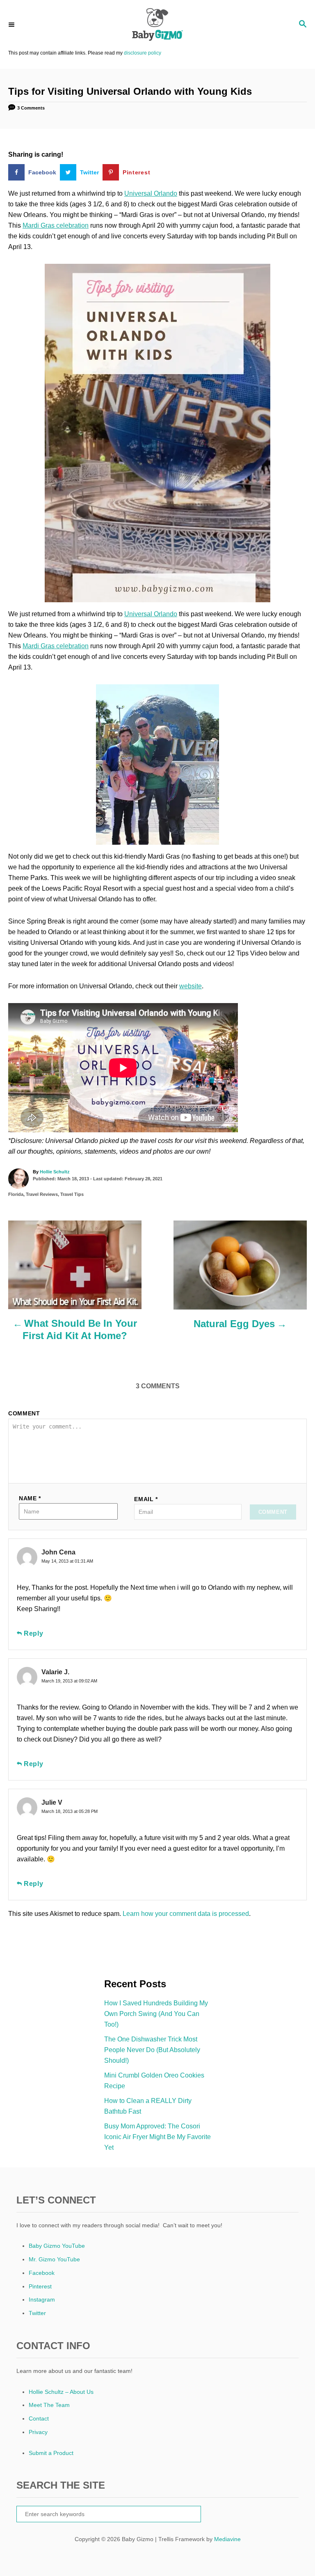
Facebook (42, 2273)
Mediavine (227, 2539)
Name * (30, 1498)
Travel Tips (72, 1194)
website (191, 986)
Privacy (38, 2432)
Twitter (37, 2313)
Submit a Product (51, 2453)
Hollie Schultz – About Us (61, 2392)
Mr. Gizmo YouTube (54, 2259)
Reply (34, 1633)
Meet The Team (49, 2405)
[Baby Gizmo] (157, 25)
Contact (39, 2418)
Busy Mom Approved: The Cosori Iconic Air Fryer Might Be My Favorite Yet (157, 2137)
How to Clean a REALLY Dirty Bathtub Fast (148, 2106)
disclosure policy (143, 53)
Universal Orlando (151, 193)
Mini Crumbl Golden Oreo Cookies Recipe (154, 2081)
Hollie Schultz (55, 1172)
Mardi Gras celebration (56, 225)
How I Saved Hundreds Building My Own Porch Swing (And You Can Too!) (156, 2014)
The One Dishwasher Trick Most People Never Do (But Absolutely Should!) (152, 2050)
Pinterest (40, 2286)
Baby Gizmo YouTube (57, 2246)
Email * (146, 1499)
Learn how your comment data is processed (186, 1914)
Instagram (42, 2299)
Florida (16, 1194)
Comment (24, 1413)
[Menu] (12, 24)
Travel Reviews (42, 1194)
